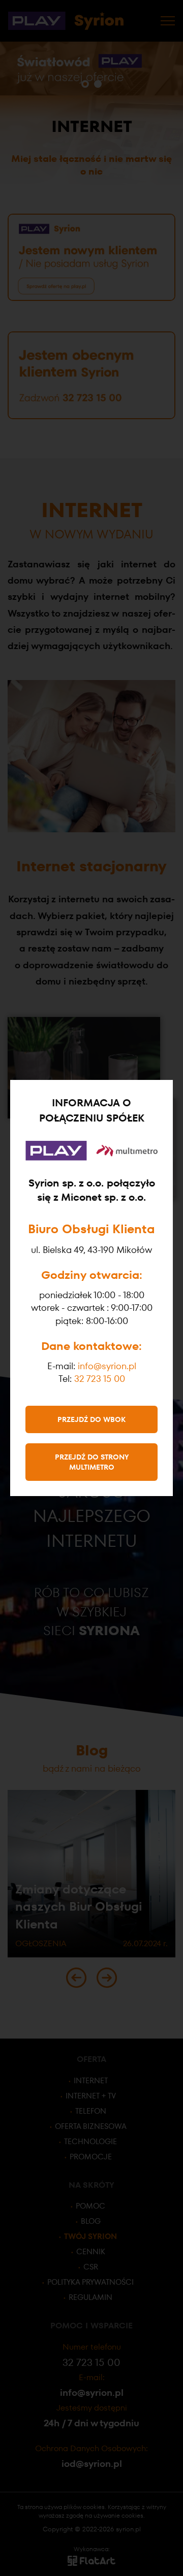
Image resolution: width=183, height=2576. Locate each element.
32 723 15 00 (100, 1379)
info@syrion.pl (107, 1366)
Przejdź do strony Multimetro (92, 1462)
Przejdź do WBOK (91, 1419)
